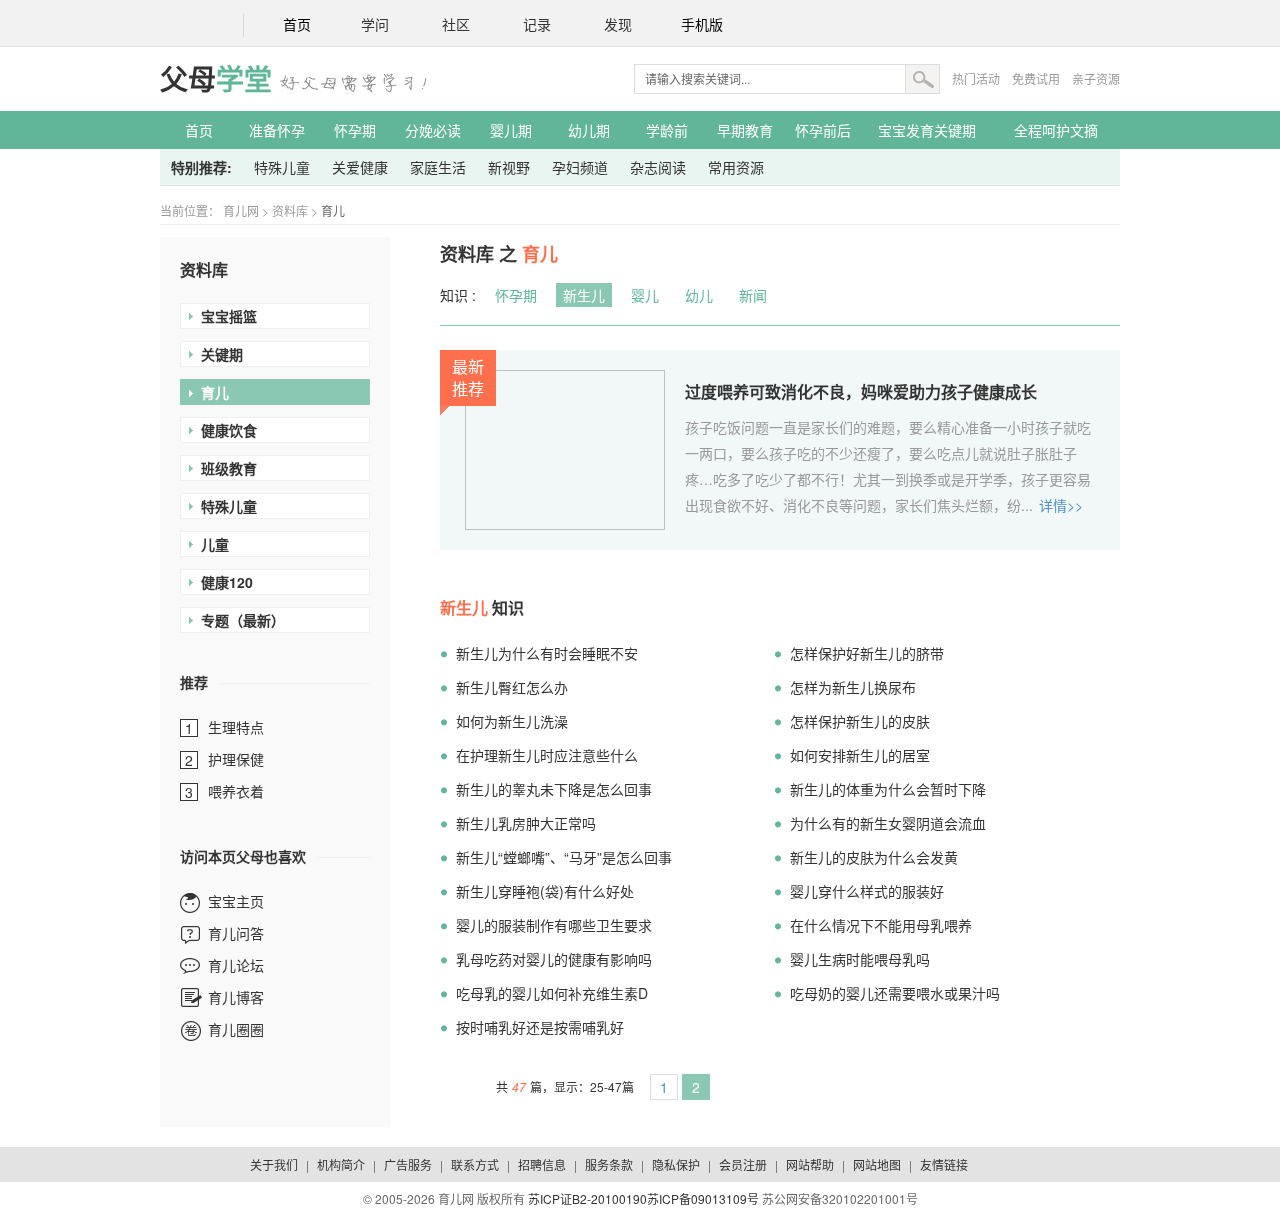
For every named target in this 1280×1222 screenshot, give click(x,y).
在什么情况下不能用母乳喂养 (881, 925)
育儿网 (241, 210)
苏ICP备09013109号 (703, 1198)
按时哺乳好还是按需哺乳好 (540, 1027)
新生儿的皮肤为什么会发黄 (874, 857)
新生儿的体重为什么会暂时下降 (888, 789)
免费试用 (1036, 78)
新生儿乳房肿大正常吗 (526, 823)
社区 (456, 25)
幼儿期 (589, 130)
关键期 (222, 354)
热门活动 (976, 78)
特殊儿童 (282, 167)
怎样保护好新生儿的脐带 (867, 653)
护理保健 (236, 759)
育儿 (333, 210)
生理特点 (236, 727)
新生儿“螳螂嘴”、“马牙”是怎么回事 (564, 857)
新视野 (509, 167)
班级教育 (229, 468)
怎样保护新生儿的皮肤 (860, 721)
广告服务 (408, 1164)
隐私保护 (676, 1164)
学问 (375, 25)
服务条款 (609, 1164)
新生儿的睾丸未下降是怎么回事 (554, 789)
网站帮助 (810, 1164)
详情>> (1061, 505)
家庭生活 (438, 167)
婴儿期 (511, 130)
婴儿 (645, 295)
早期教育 (745, 130)
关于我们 (274, 1164)
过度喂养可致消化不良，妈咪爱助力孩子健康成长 (861, 391)
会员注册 (743, 1164)
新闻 (753, 295)
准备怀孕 (277, 130)
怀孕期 (355, 130)
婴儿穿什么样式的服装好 (867, 891)
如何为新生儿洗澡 (512, 721)
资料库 (290, 210)
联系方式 (475, 1164)
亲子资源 (1096, 78)
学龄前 (667, 130)
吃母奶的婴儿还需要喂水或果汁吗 (895, 993)
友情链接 (944, 1164)
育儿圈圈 (236, 1029)
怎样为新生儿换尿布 (853, 687)
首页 (297, 25)
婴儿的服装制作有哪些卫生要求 (554, 925)
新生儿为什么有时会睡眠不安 (547, 653)
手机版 (702, 25)
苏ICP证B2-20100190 (587, 1198)
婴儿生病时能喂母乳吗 (860, 959)
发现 (618, 25)
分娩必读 (433, 130)
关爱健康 (360, 167)
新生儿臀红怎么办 (512, 687)
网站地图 (877, 1164)
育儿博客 (236, 997)
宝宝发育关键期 (927, 130)
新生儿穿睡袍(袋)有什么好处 (545, 891)
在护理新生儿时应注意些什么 (547, 755)
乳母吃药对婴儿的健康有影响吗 (554, 959)
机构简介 (341, 1164)
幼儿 (699, 295)
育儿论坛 (236, 965)
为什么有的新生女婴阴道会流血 (888, 823)
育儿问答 (236, 933)
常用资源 (736, 167)
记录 (537, 25)
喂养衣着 (236, 791)
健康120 (227, 582)
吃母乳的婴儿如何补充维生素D (552, 993)
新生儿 (584, 295)
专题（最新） (243, 620)
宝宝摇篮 (229, 316)
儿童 (215, 544)
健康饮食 (229, 430)
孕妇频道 (580, 167)
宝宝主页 (236, 901)
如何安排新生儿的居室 (860, 755)
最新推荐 (468, 377)
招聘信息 (542, 1164)
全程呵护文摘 (1056, 130)
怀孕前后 (823, 130)
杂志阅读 (658, 167)
